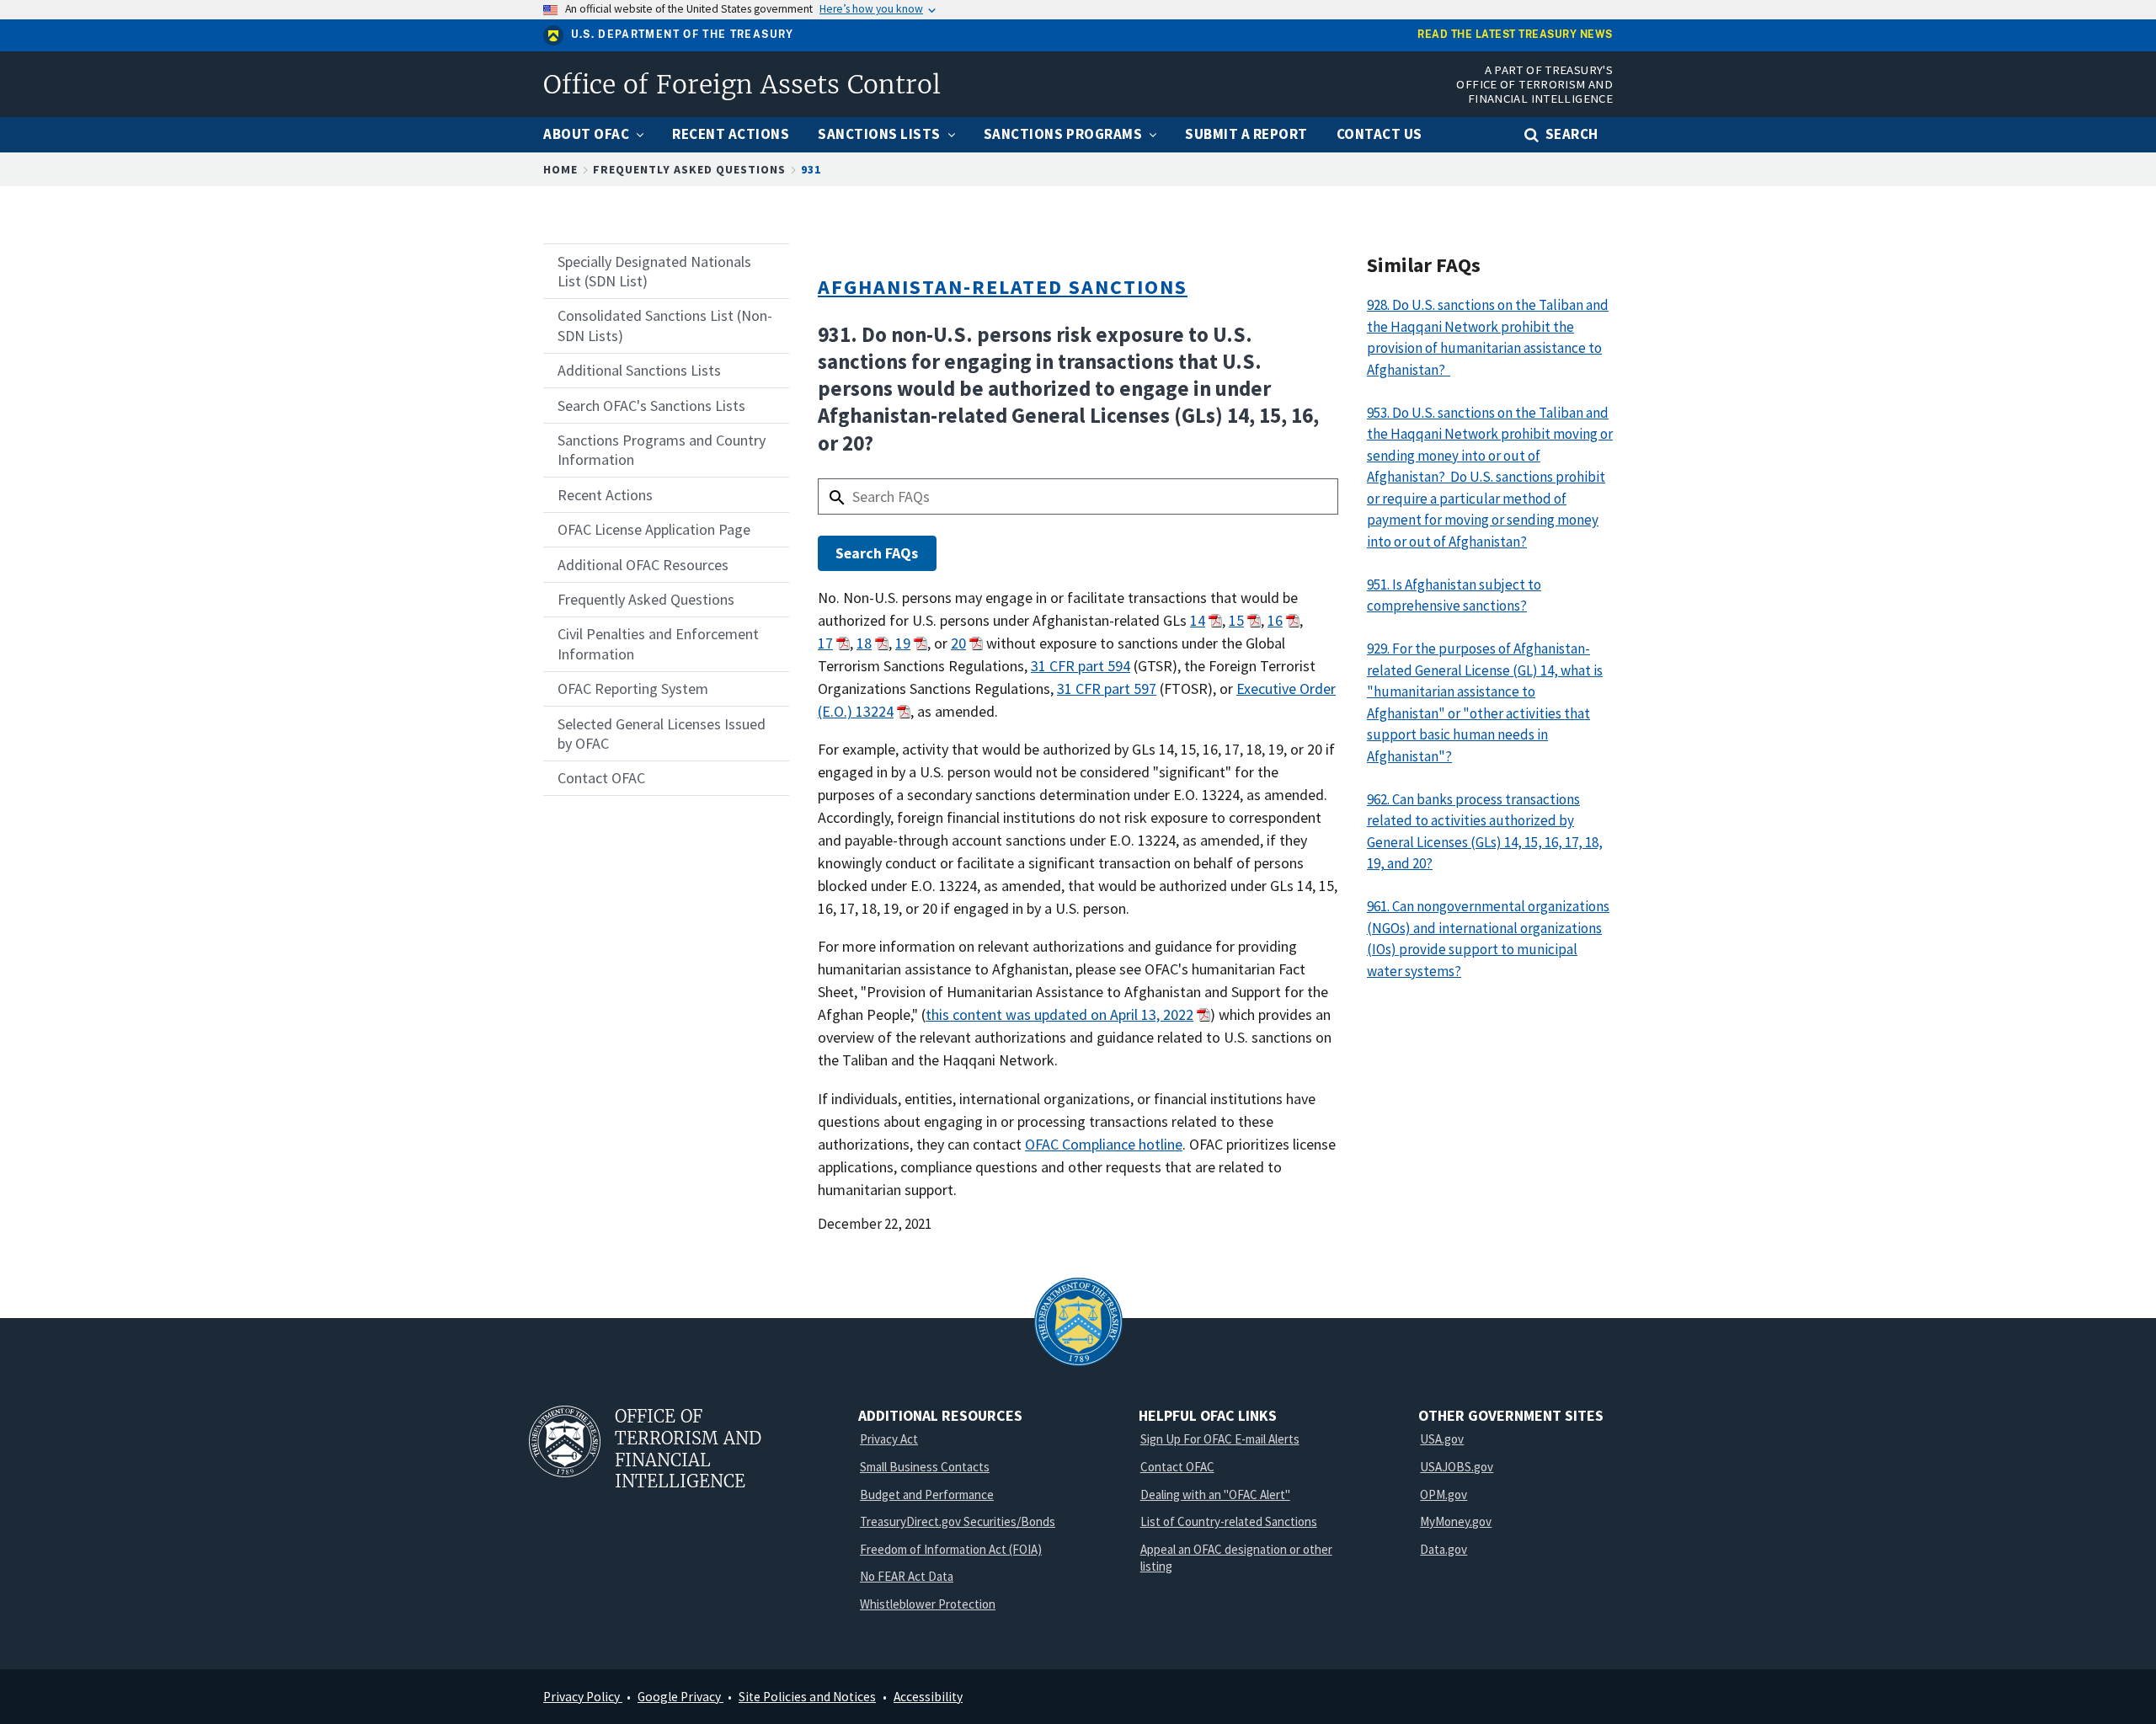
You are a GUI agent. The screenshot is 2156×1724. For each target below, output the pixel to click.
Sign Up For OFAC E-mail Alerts (1220, 1439)
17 (825, 643)
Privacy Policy (583, 1697)
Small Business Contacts (925, 1467)
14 (1198, 620)
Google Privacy (680, 1697)
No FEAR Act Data (907, 1576)
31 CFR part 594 (1081, 666)
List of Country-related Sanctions (1229, 1521)
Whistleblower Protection (928, 1604)
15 (1236, 620)
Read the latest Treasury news (1515, 35)
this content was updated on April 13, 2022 (1059, 1014)
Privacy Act (889, 1439)
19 (903, 643)
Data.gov (1444, 1549)
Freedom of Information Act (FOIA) (951, 1549)
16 (1275, 620)
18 (864, 643)
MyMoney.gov (1456, 1521)
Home (560, 169)
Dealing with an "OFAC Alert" (1215, 1494)
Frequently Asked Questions (689, 169)
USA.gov (1442, 1439)
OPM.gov (1444, 1494)
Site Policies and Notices (807, 1697)
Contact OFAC (1177, 1467)
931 (811, 169)
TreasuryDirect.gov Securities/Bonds (958, 1521)
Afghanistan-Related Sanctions (1003, 287)
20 (958, 643)
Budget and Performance (927, 1494)
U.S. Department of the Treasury (683, 35)
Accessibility (928, 1697)
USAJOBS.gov (1457, 1467)
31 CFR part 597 (1107, 689)
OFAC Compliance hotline (1104, 1144)
